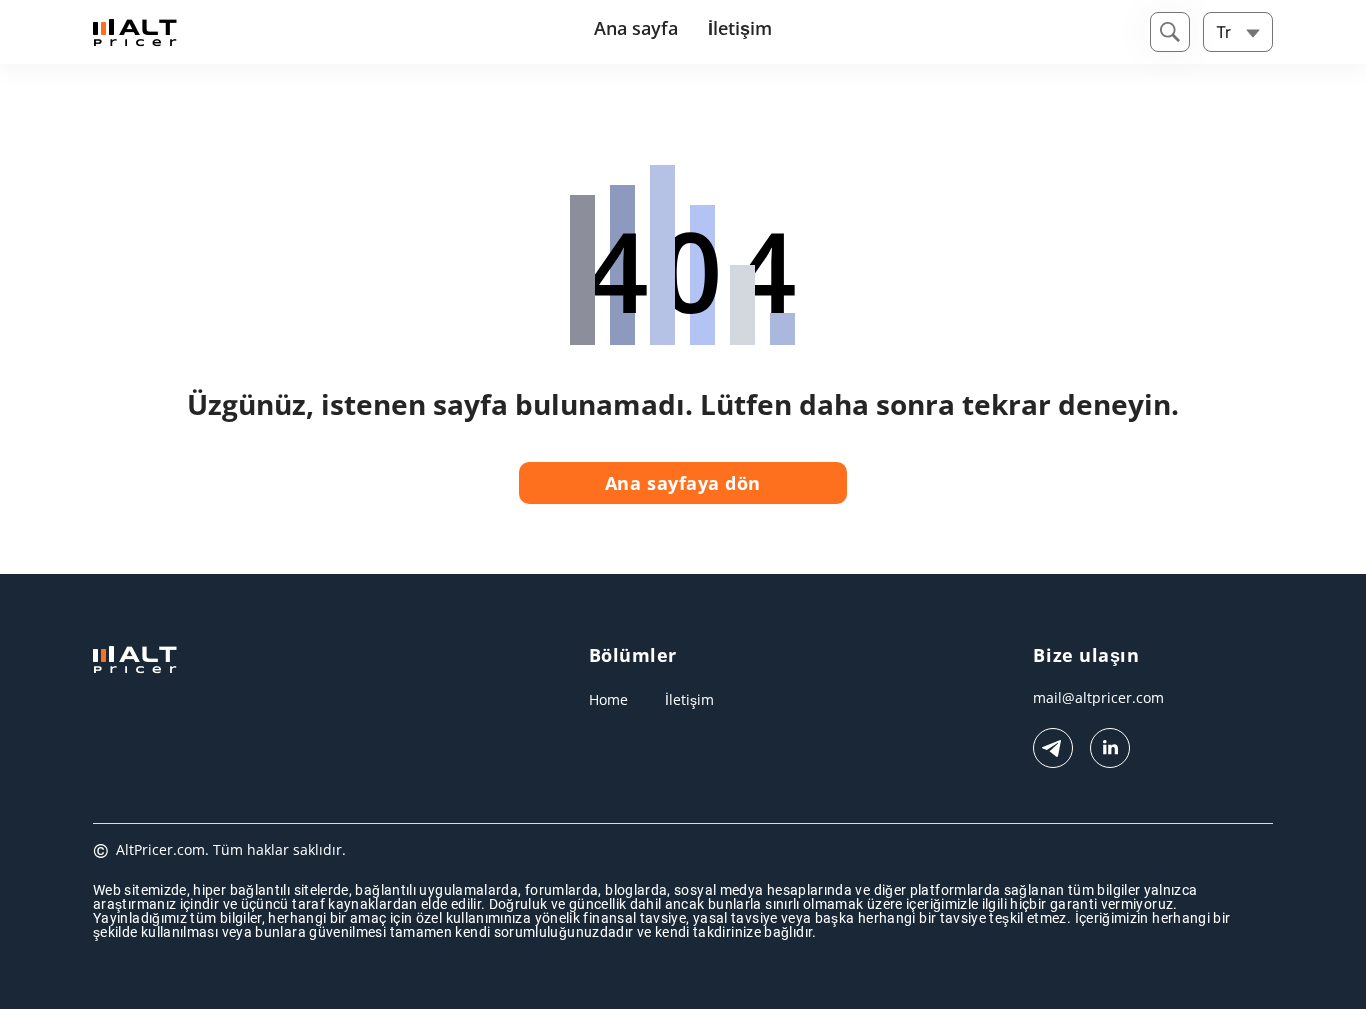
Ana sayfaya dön (683, 483)
